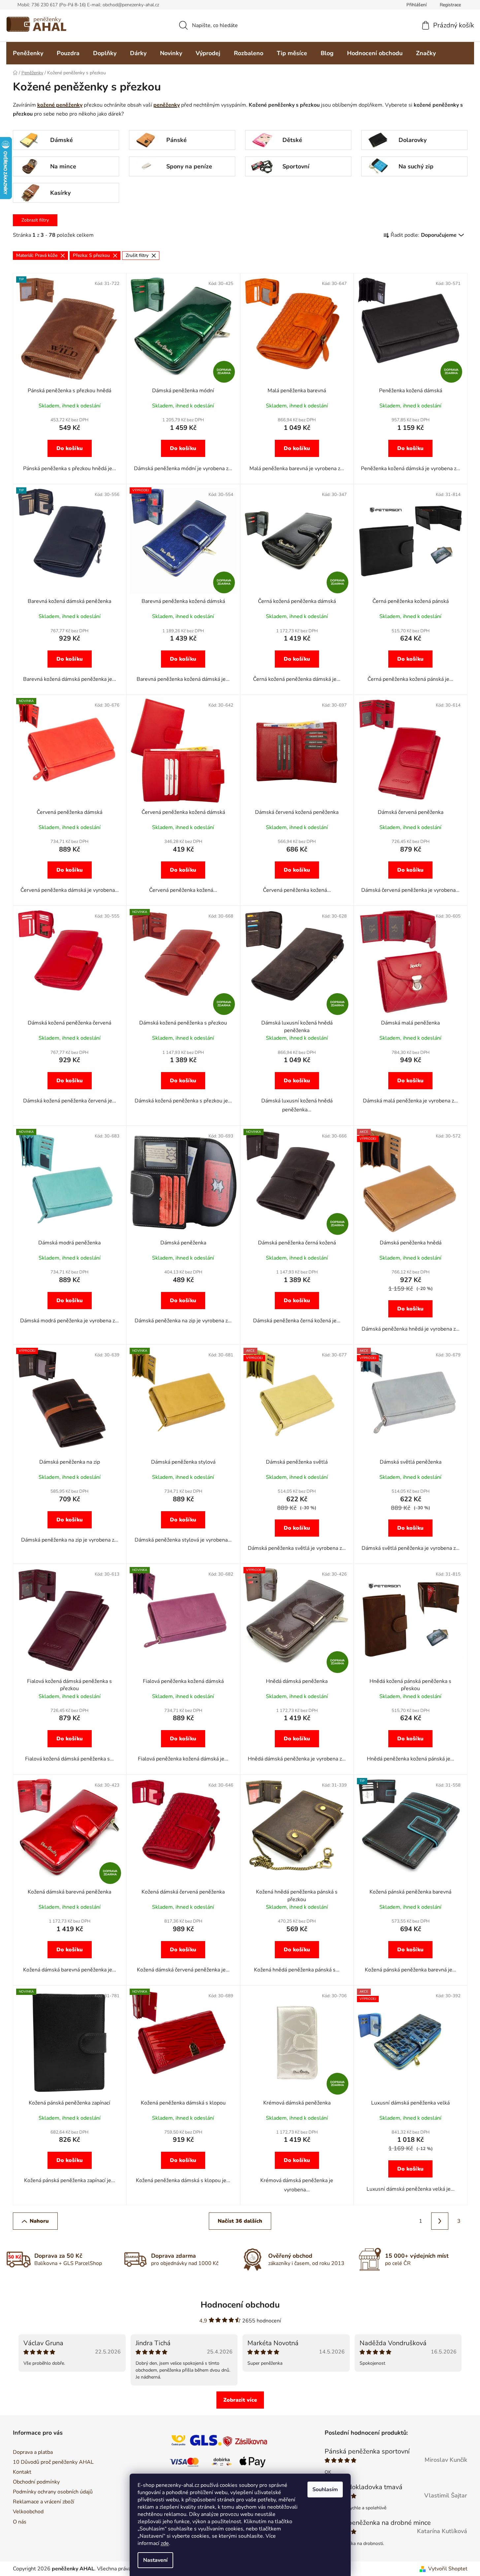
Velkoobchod (28, 2512)
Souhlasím (325, 2489)
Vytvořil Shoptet (448, 2569)
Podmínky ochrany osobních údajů (53, 2492)
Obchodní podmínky (36, 2482)
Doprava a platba (33, 2452)
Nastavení (155, 2560)
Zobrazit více (240, 2400)
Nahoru (39, 2221)
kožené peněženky (60, 105)
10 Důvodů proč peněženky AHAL (53, 2462)
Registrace (450, 5)
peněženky (167, 105)
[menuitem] (28, 53)
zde (165, 2543)
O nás (20, 2522)
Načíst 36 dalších (240, 2221)
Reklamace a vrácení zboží (44, 2502)
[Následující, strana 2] (440, 2221)
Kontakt (22, 2472)
